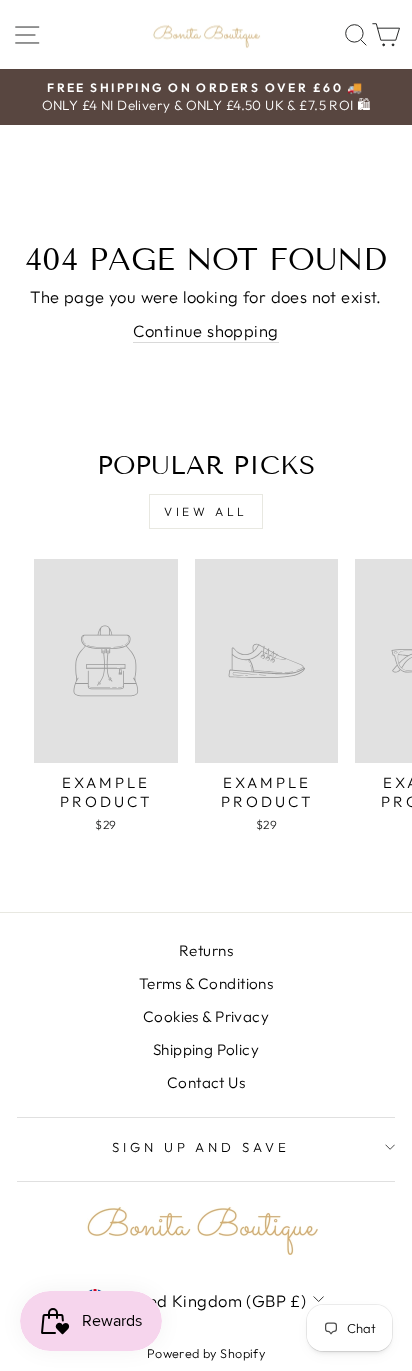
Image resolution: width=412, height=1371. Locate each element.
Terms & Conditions (206, 983)
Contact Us (206, 1082)
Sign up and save (201, 1147)
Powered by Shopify (206, 1353)
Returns (206, 950)
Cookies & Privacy (206, 1016)
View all (206, 511)
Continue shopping (205, 330)
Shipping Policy (206, 1049)
